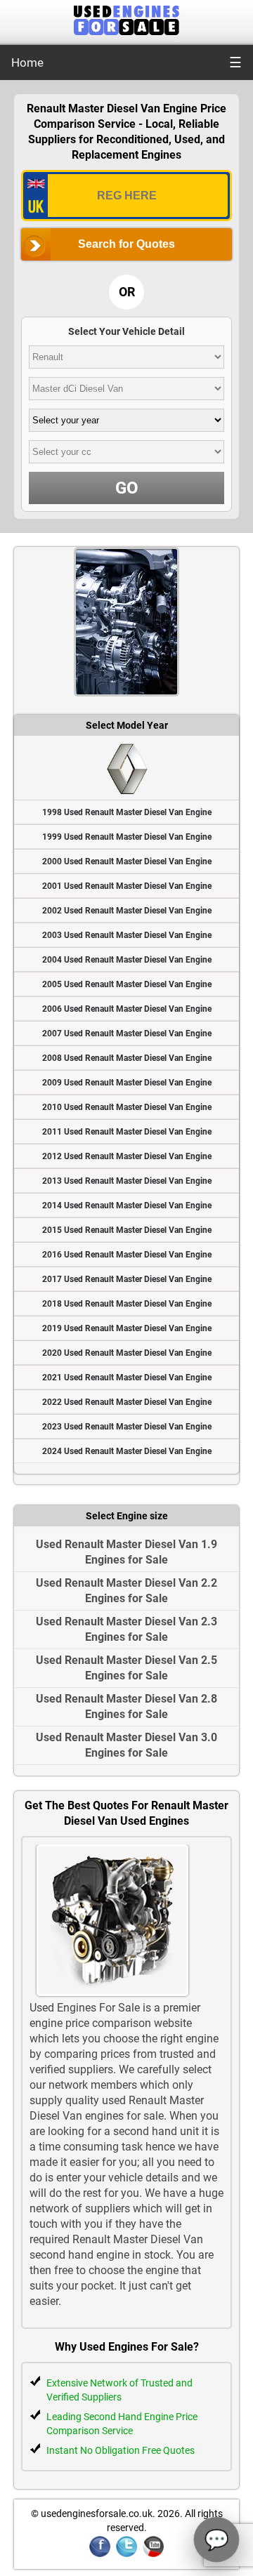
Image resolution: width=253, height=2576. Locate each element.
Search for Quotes (126, 244)
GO (127, 488)
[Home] (126, 31)
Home (27, 62)
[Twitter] (126, 2555)
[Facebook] (100, 2555)
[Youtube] (153, 2555)
